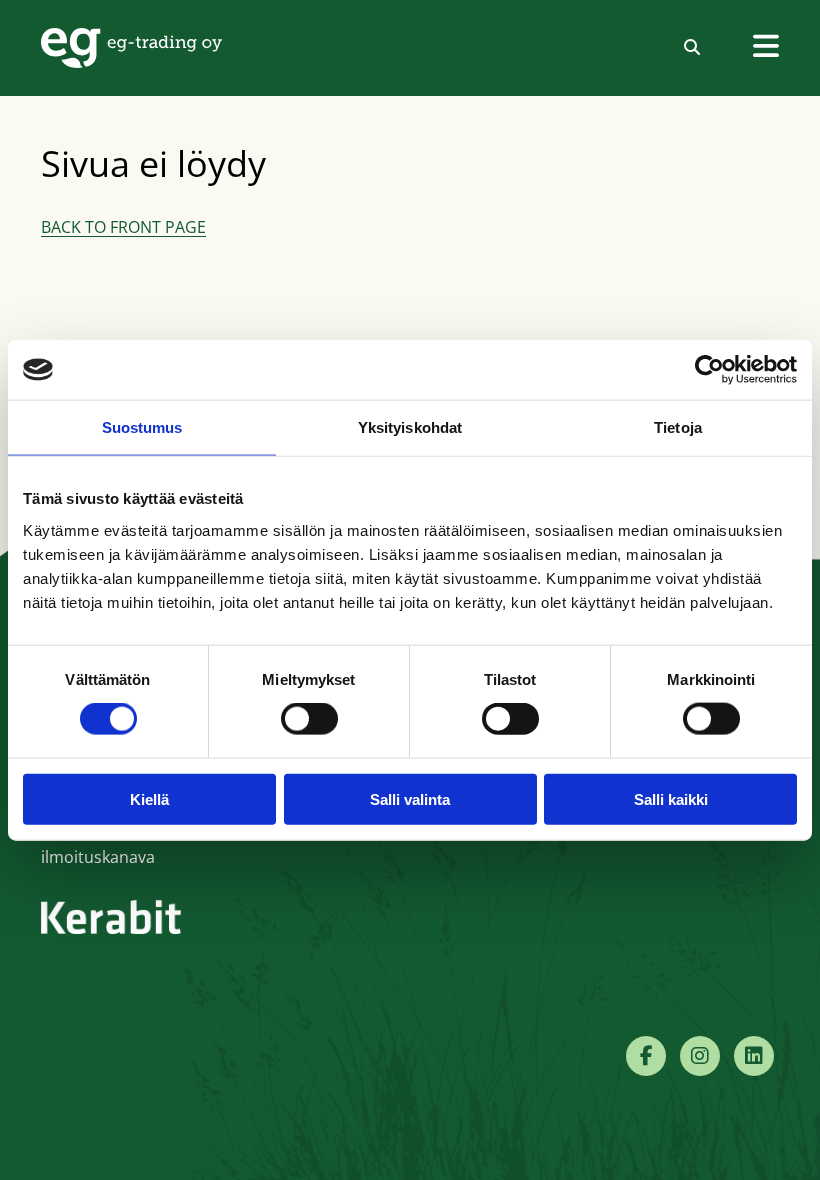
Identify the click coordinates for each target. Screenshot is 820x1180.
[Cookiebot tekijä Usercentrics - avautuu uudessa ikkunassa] (709, 370)
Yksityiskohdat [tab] (410, 427)
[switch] (309, 719)
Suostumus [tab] (142, 427)
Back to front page (123, 227)
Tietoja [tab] (678, 427)
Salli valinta (410, 798)
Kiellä (149, 798)
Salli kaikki (671, 798)
